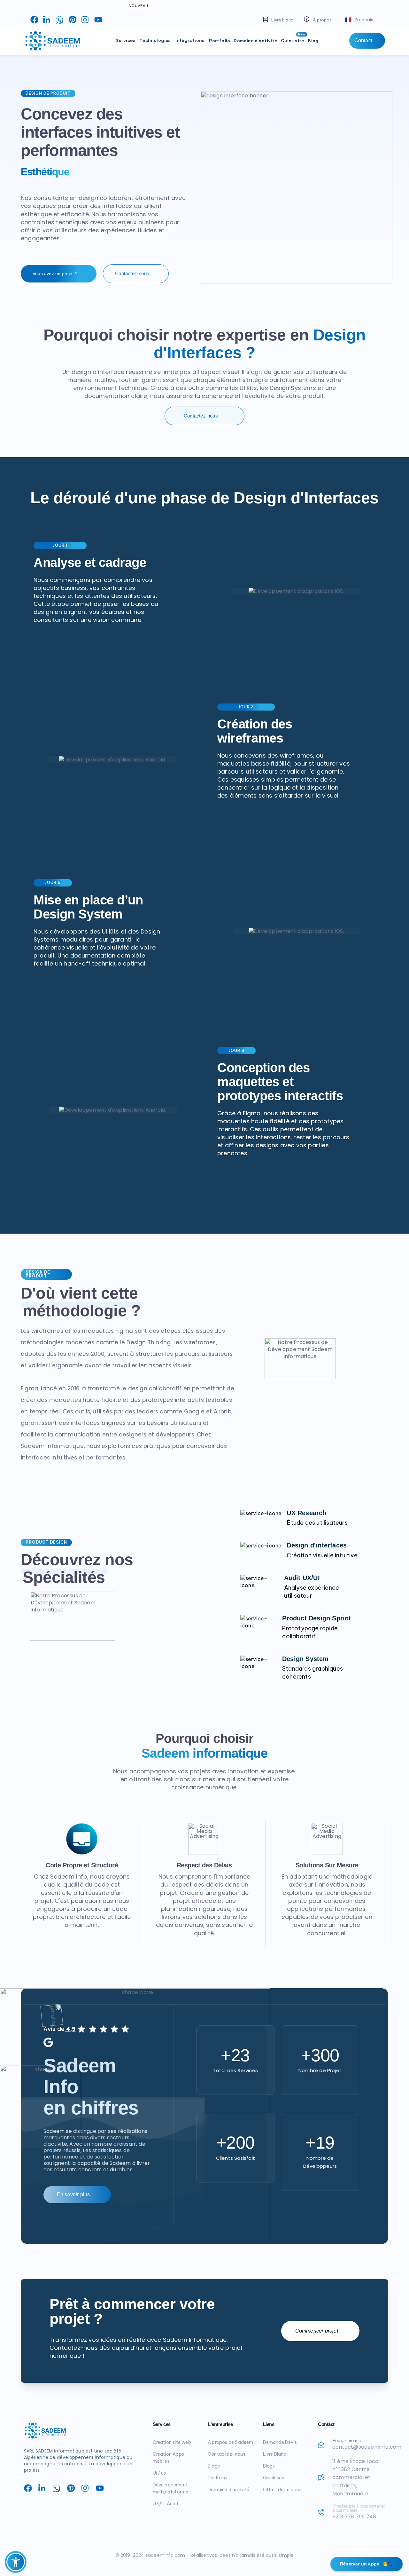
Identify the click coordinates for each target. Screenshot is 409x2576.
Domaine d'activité (255, 41)
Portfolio (220, 41)
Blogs (269, 2466)
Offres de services (283, 2490)
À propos (322, 20)
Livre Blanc (275, 2454)
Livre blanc (282, 20)
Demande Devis (280, 2442)
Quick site (293, 38)
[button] (360, 20)
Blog (313, 41)
